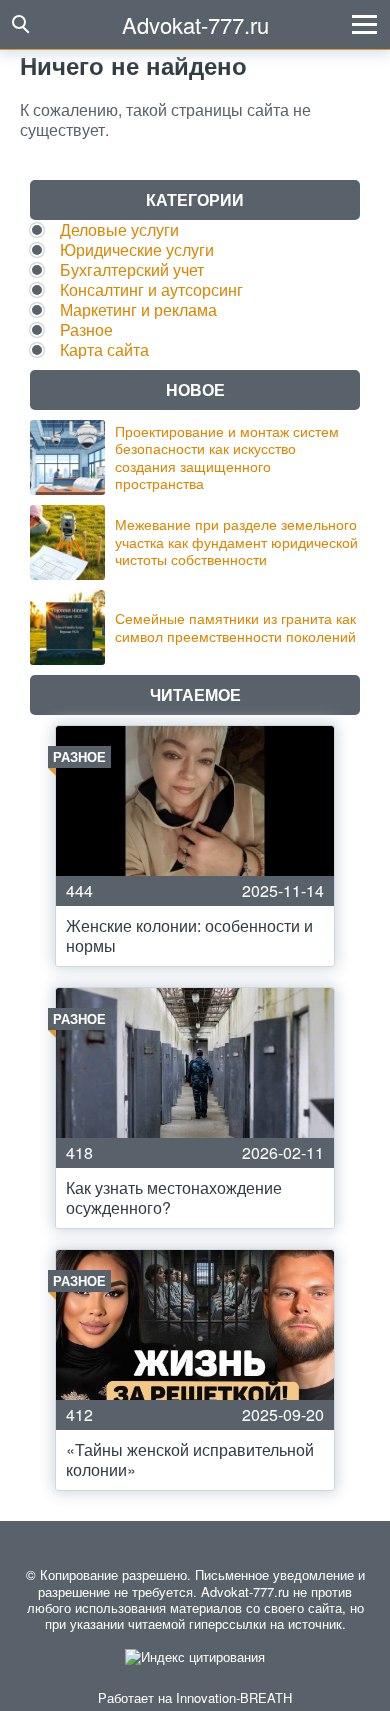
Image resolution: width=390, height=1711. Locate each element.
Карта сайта (104, 349)
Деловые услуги (119, 229)
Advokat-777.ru (195, 24)
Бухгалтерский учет (132, 269)
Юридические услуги (137, 249)
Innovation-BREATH (234, 1697)
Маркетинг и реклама (138, 309)
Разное (86, 329)
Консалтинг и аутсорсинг (151, 289)
